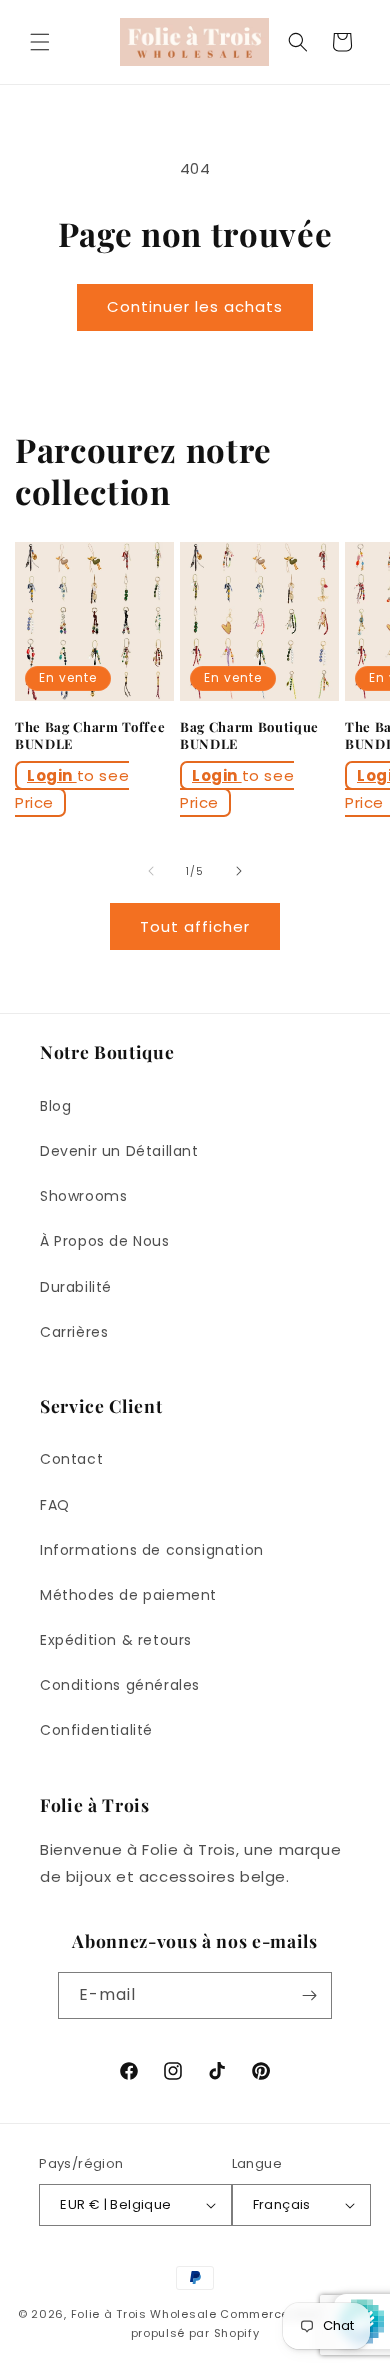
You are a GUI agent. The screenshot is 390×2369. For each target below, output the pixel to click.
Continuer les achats (195, 306)
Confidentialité (96, 1730)
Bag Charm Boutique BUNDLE (249, 735)
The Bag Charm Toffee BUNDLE (90, 735)
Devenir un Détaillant (119, 1151)
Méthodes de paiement (128, 1595)
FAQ (55, 1505)
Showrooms (83, 1196)
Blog (55, 1106)
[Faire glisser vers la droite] (239, 871)
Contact (71, 1459)
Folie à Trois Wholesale (144, 2314)
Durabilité (76, 1287)
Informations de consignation (152, 1550)
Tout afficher (195, 926)
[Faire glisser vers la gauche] (151, 871)
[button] (40, 42)
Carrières (74, 1332)
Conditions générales (120, 1685)
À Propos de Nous (105, 1241)
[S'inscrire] (309, 1995)
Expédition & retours (116, 1640)
